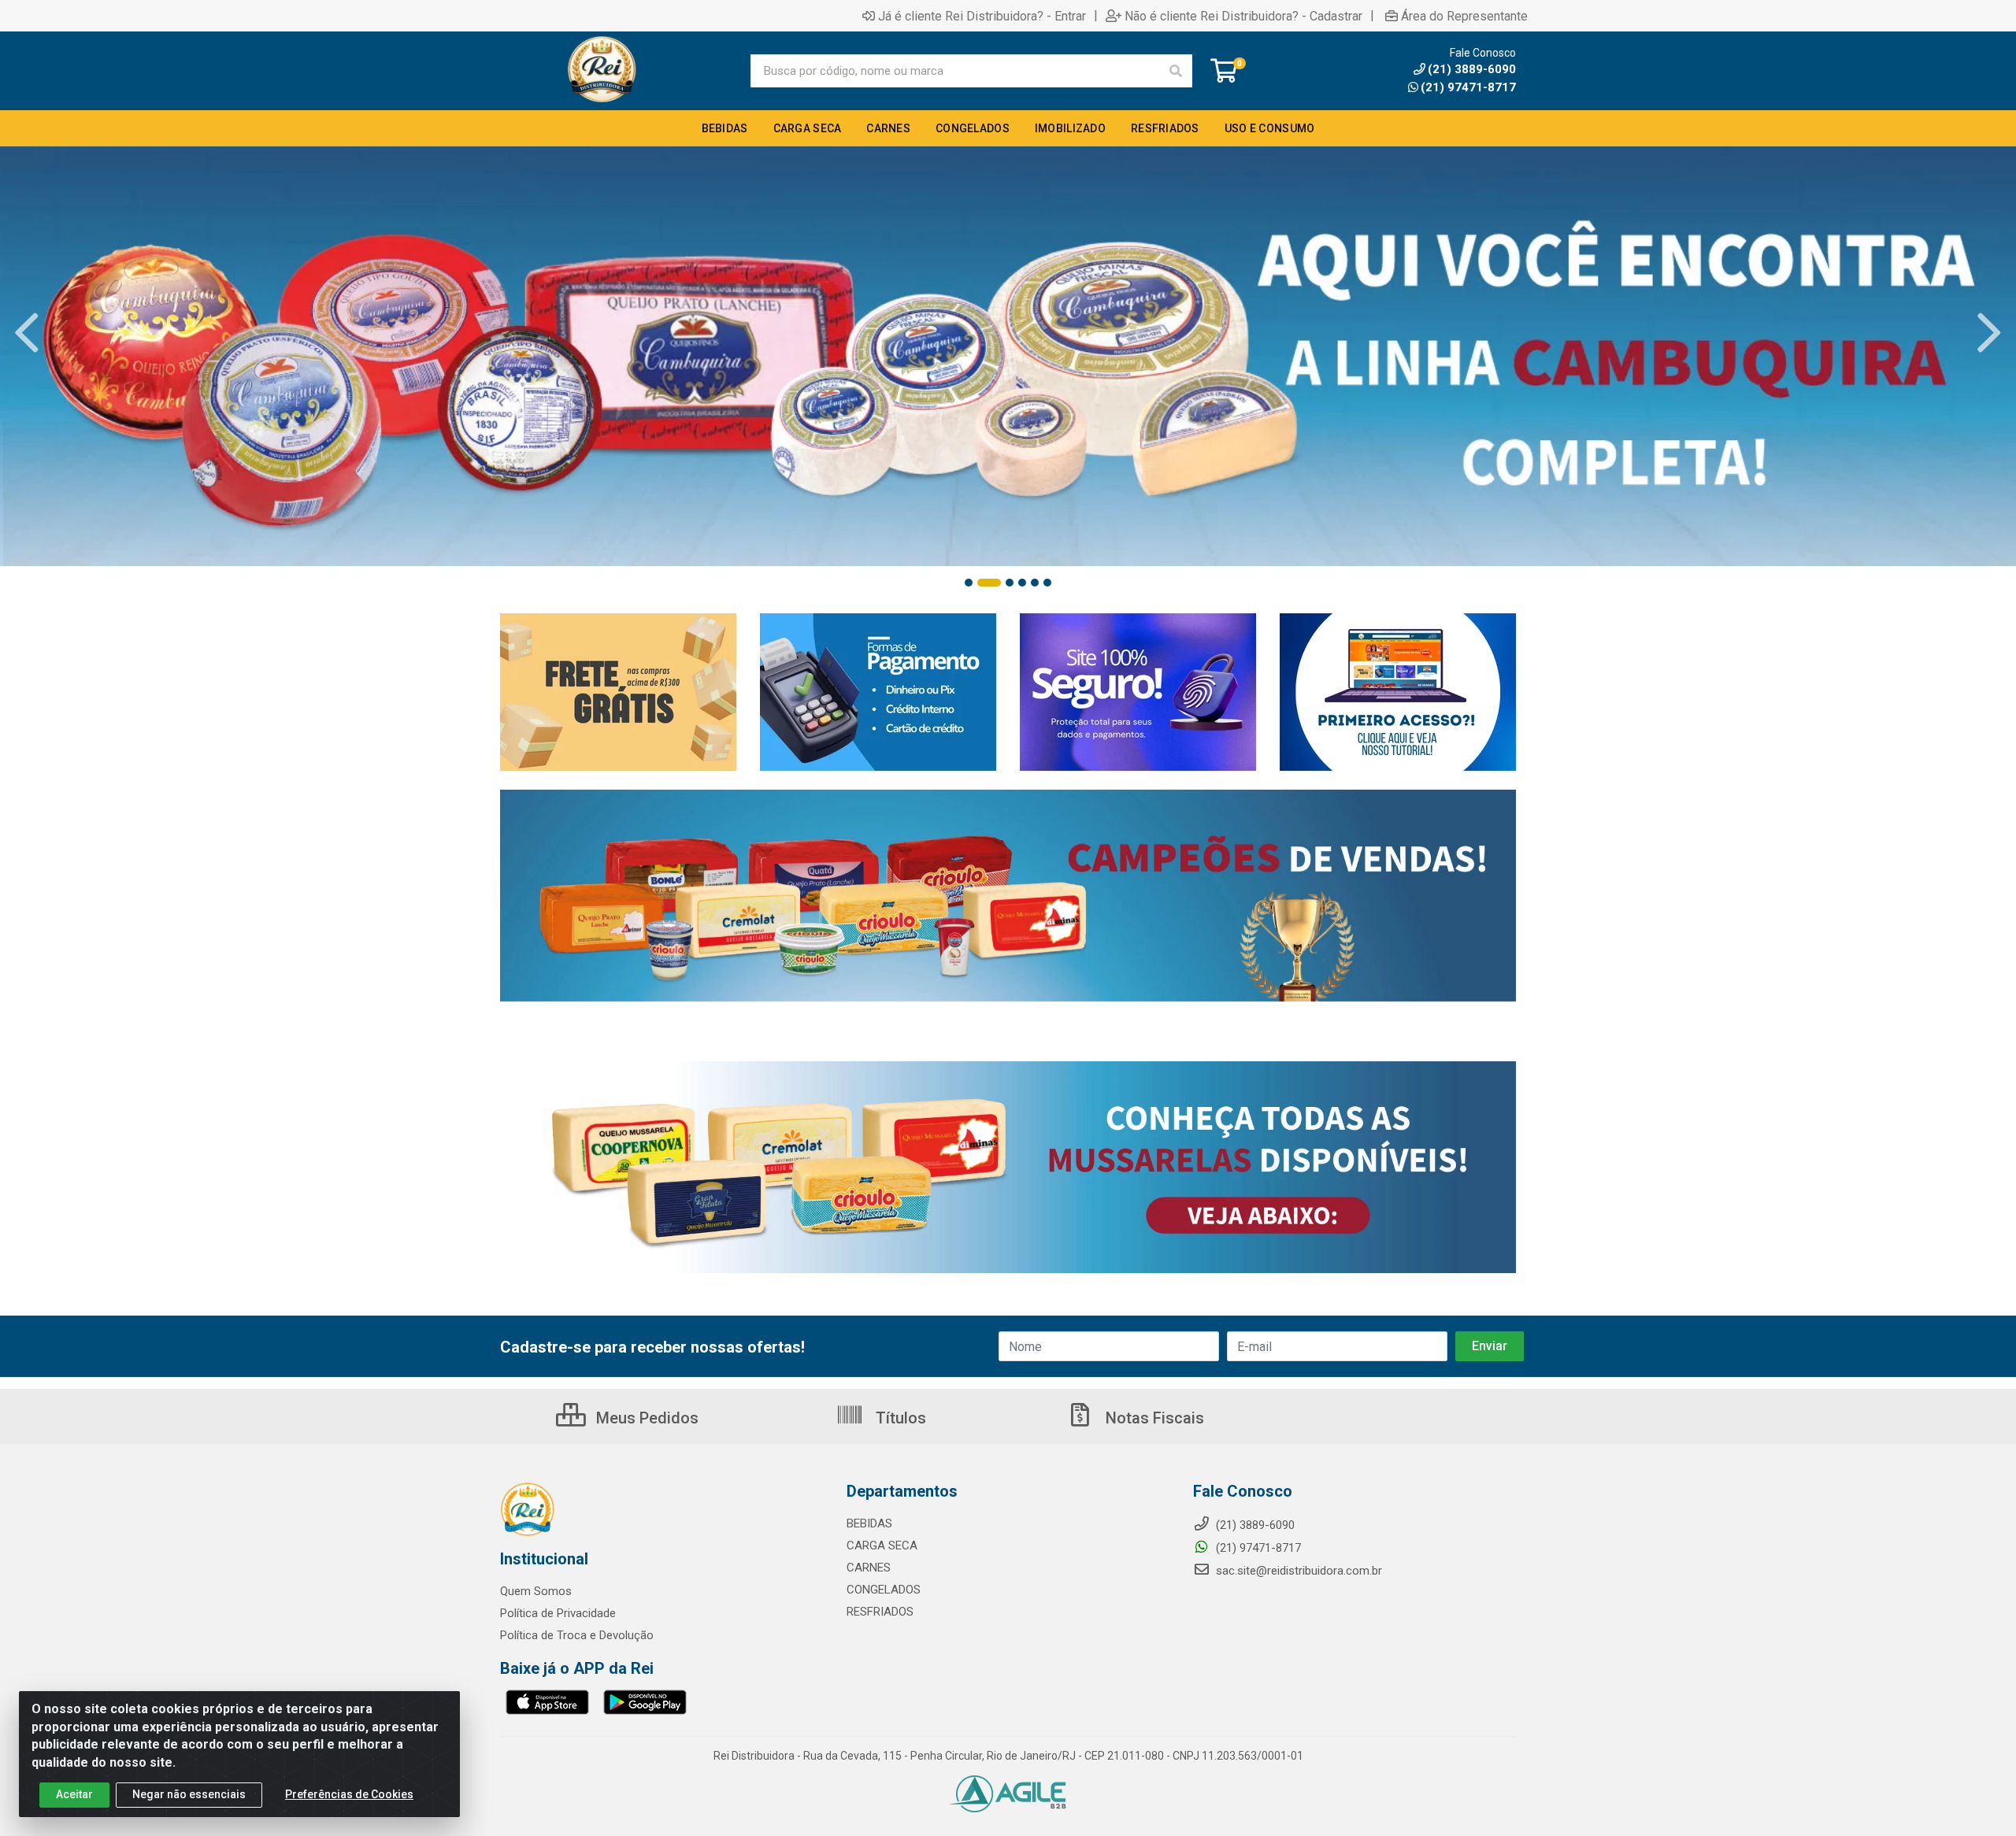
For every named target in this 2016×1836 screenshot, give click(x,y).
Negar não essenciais (189, 1794)
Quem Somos (536, 1591)
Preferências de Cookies (349, 1794)
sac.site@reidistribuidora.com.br (1299, 1571)
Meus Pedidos (645, 1418)
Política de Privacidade (558, 1613)
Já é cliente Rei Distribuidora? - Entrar (982, 16)
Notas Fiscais (1153, 1418)
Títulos (899, 1418)
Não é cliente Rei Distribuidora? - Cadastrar (1243, 16)
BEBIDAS (869, 1523)
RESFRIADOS (880, 1612)
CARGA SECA (882, 1545)
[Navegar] (27, 333)
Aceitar (74, 1794)
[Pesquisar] (1176, 71)
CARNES (869, 1568)
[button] (969, 583)
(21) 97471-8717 (1468, 87)
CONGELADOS (884, 1590)
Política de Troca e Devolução (577, 1635)
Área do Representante (1464, 16)
